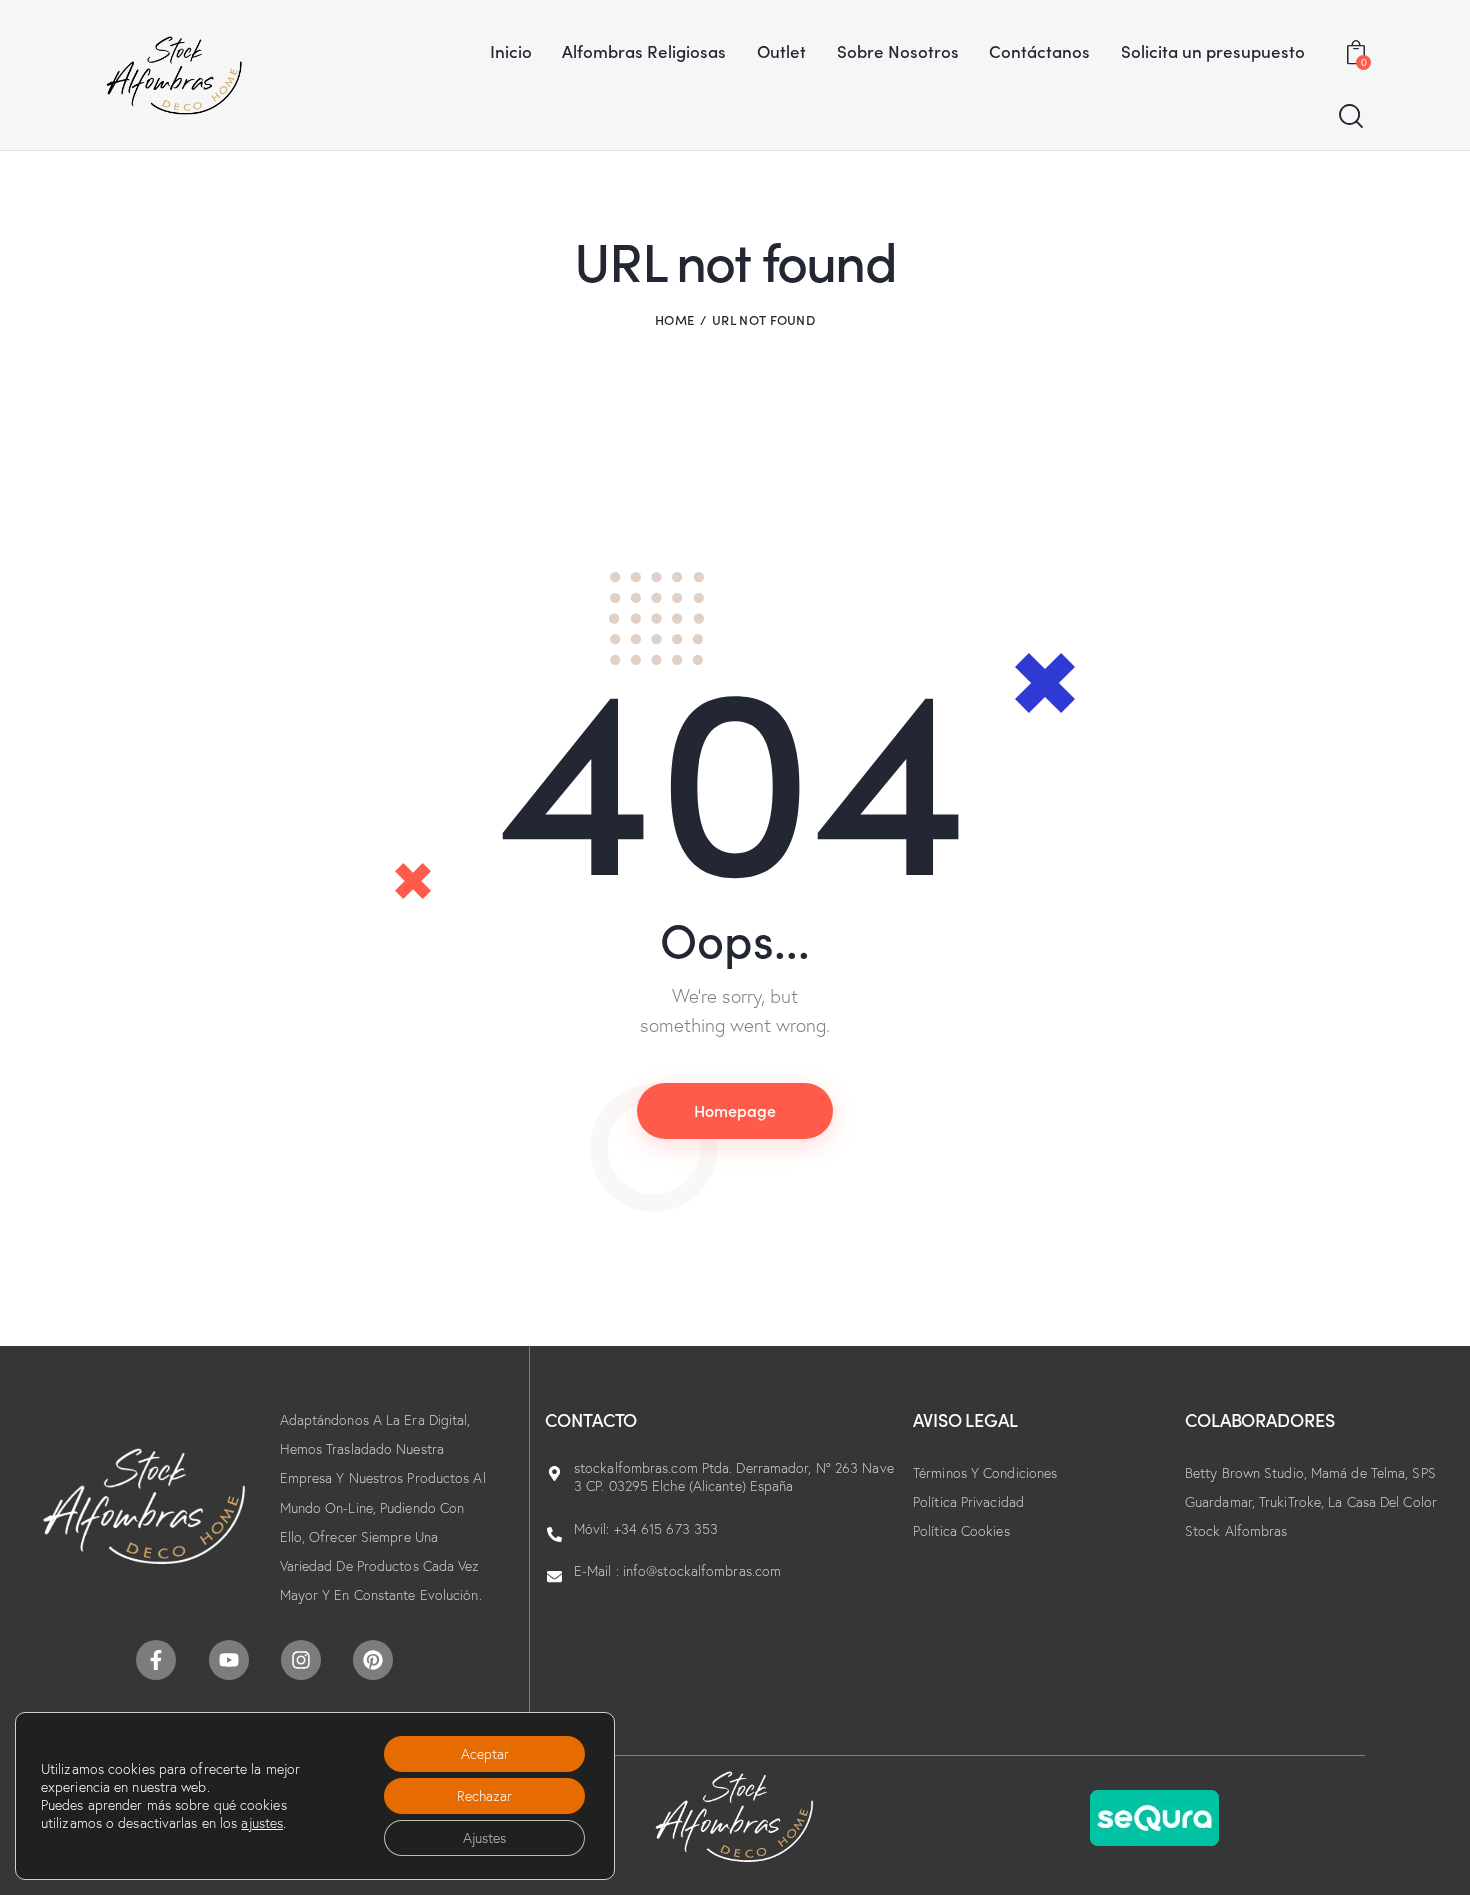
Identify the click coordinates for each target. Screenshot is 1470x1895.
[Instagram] (301, 1660)
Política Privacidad (968, 1502)
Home (674, 319)
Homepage (735, 1110)
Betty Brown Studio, (1248, 1473)
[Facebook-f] (156, 1660)
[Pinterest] (373, 1660)
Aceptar (485, 1754)
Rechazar (484, 1796)
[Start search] (1351, 116)
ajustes (262, 1823)
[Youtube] (229, 1660)
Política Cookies (961, 1531)
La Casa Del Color (1382, 1502)
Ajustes (484, 1838)
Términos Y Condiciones (985, 1473)
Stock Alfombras (1236, 1531)
